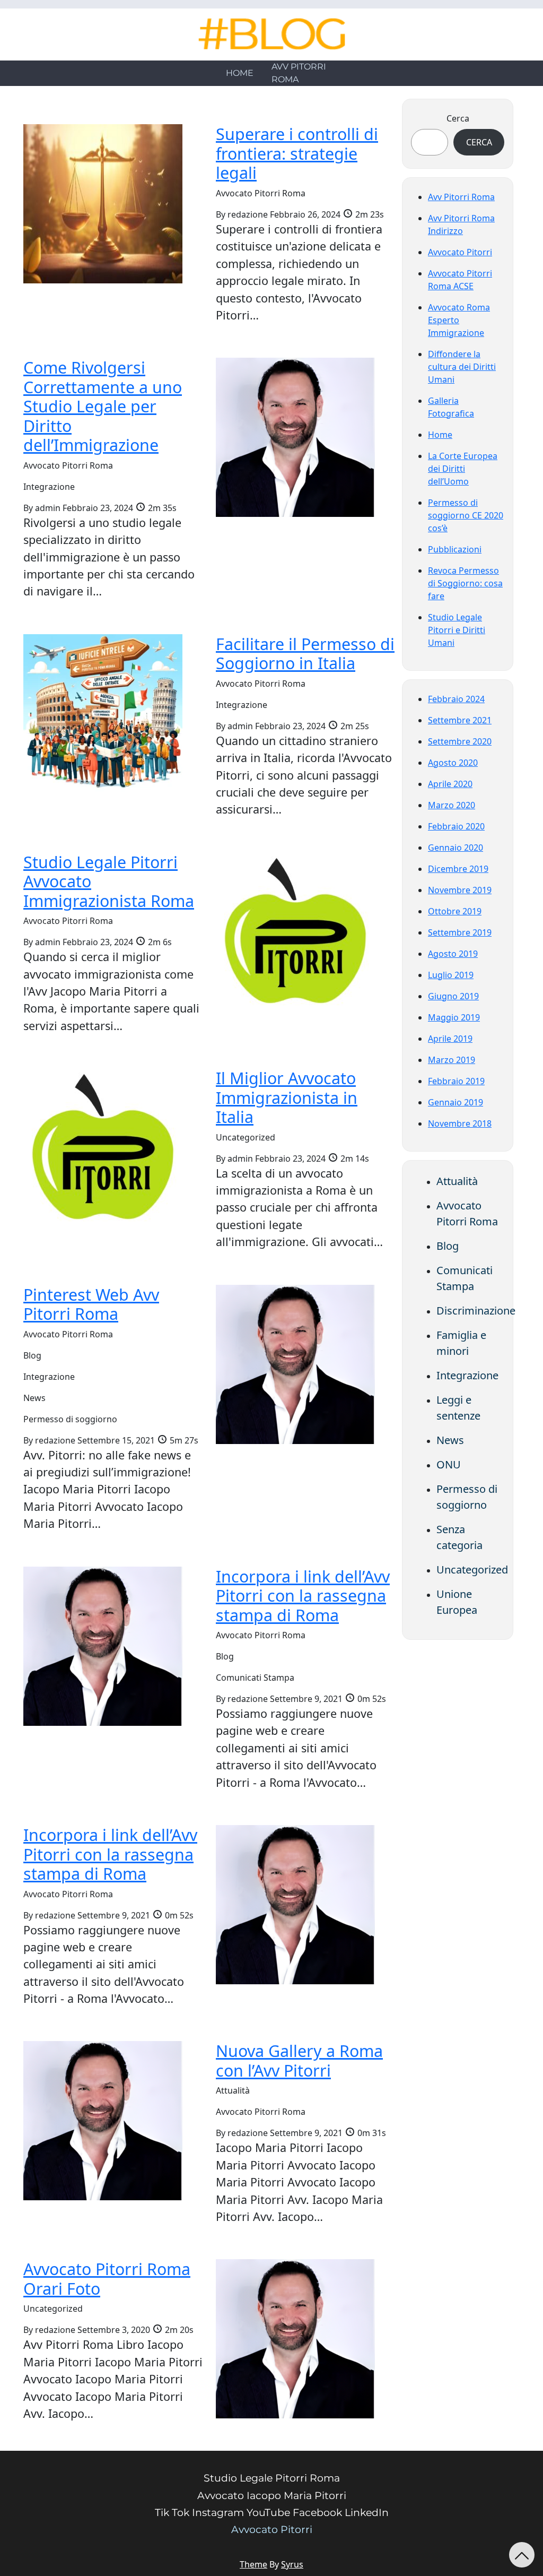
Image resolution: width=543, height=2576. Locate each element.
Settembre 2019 (460, 932)
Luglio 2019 (451, 975)
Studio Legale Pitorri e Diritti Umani (457, 630)
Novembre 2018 (460, 1123)
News (450, 1440)
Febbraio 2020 (456, 826)
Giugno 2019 (453, 996)
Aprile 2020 (450, 784)
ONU (449, 1464)
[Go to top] (522, 2555)
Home (240, 73)
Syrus (292, 2564)
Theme (253, 2564)
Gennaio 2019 (456, 1102)
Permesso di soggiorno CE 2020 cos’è (466, 515)
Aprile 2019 (450, 1039)
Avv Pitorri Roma (299, 73)
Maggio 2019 (454, 1017)
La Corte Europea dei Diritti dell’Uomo (463, 469)
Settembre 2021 (460, 720)
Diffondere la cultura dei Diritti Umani (462, 367)
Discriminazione (476, 1311)
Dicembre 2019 (458, 869)
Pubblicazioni (455, 549)
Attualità (457, 1181)
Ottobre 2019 (455, 911)
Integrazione (467, 1375)
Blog (448, 1246)
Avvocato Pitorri (460, 252)
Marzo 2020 (452, 805)
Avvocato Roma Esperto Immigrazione (459, 320)
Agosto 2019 (453, 954)
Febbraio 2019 (456, 1081)
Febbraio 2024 (456, 699)
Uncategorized (472, 1570)
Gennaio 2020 (456, 848)
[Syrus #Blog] (272, 34)
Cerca (458, 118)
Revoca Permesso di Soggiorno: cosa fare (465, 583)
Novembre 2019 (460, 890)
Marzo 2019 (452, 1060)
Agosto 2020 (453, 763)
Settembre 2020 (460, 741)
